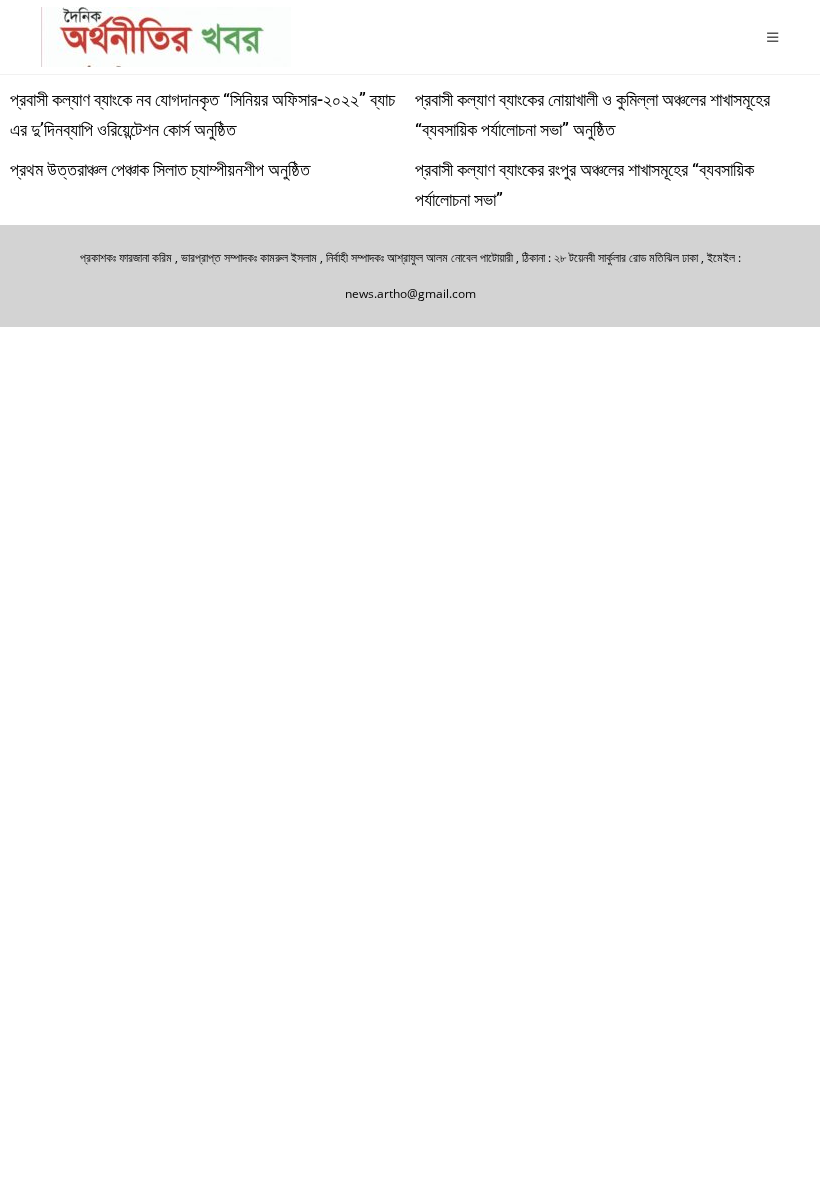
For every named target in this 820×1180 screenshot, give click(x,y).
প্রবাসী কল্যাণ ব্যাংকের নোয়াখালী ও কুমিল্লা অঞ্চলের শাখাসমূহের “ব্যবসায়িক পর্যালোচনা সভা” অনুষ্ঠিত (592, 114)
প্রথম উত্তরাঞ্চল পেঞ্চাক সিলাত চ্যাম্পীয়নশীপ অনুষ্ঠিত (160, 169)
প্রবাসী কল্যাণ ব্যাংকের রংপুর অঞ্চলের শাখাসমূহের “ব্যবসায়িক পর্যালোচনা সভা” (584, 184)
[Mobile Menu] (773, 37)
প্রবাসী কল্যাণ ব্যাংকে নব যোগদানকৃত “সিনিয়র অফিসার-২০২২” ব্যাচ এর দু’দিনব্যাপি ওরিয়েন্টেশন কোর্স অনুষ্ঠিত (202, 114)
